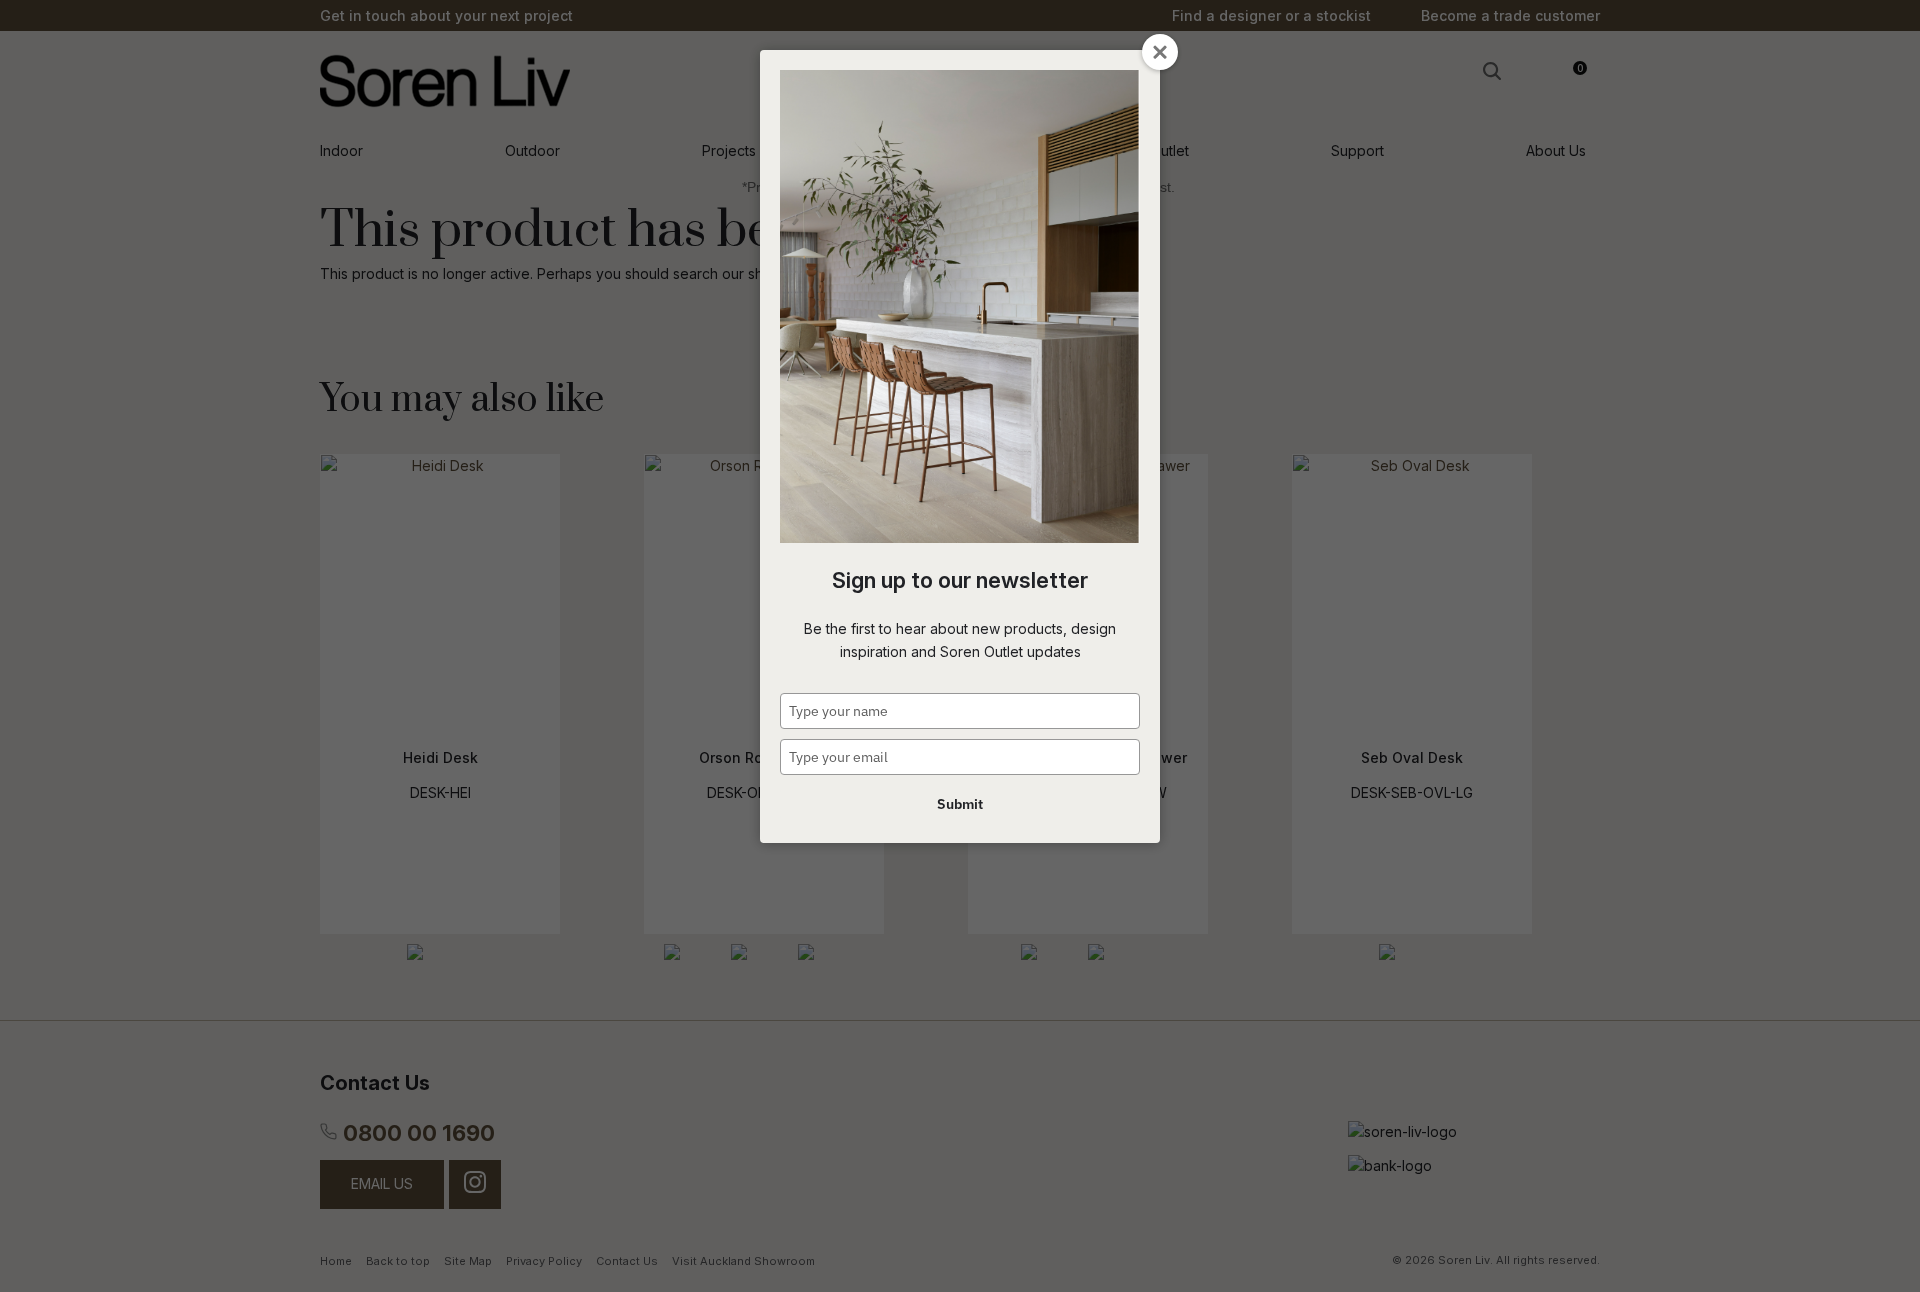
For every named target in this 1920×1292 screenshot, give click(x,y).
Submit (960, 804)
